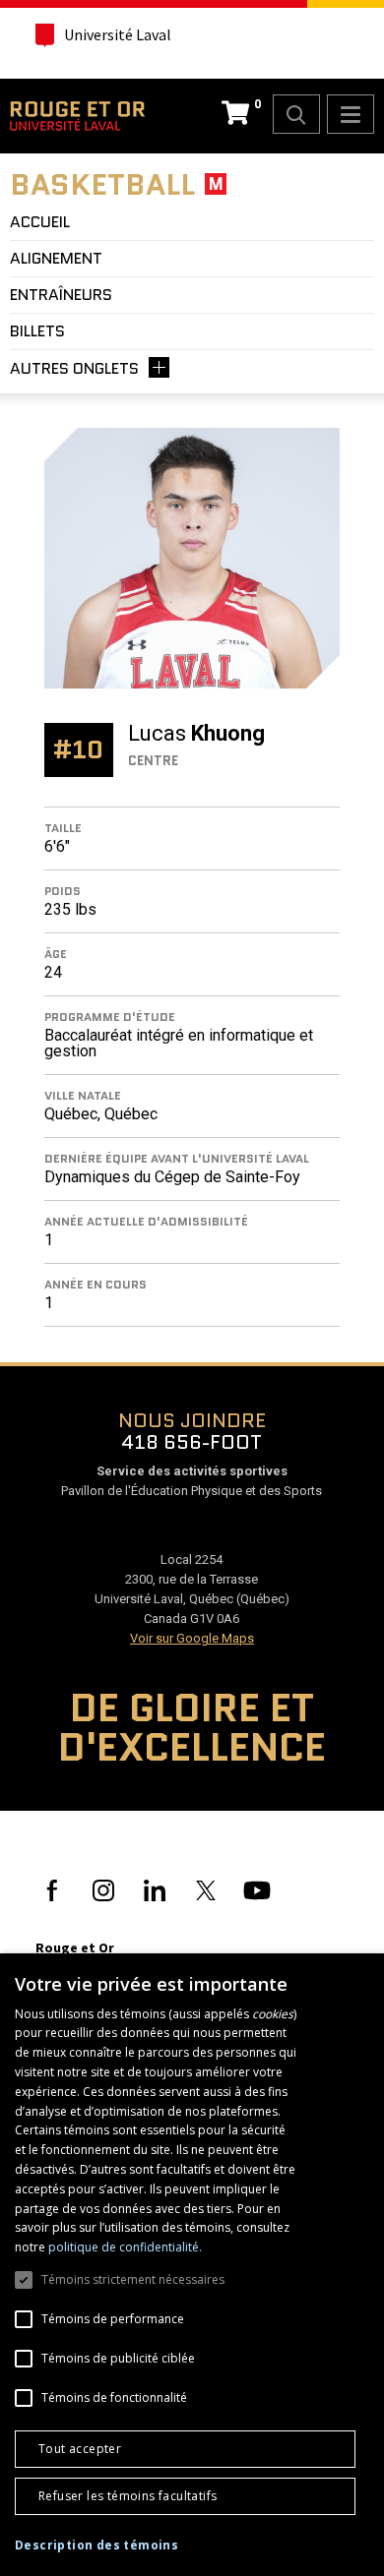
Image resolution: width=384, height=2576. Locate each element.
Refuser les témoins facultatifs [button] (128, 2496)
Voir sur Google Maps (192, 1638)
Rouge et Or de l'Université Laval (77, 116)
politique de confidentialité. (125, 2247)
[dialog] (192, 2265)
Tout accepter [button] (80, 2449)
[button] (96, 2546)
